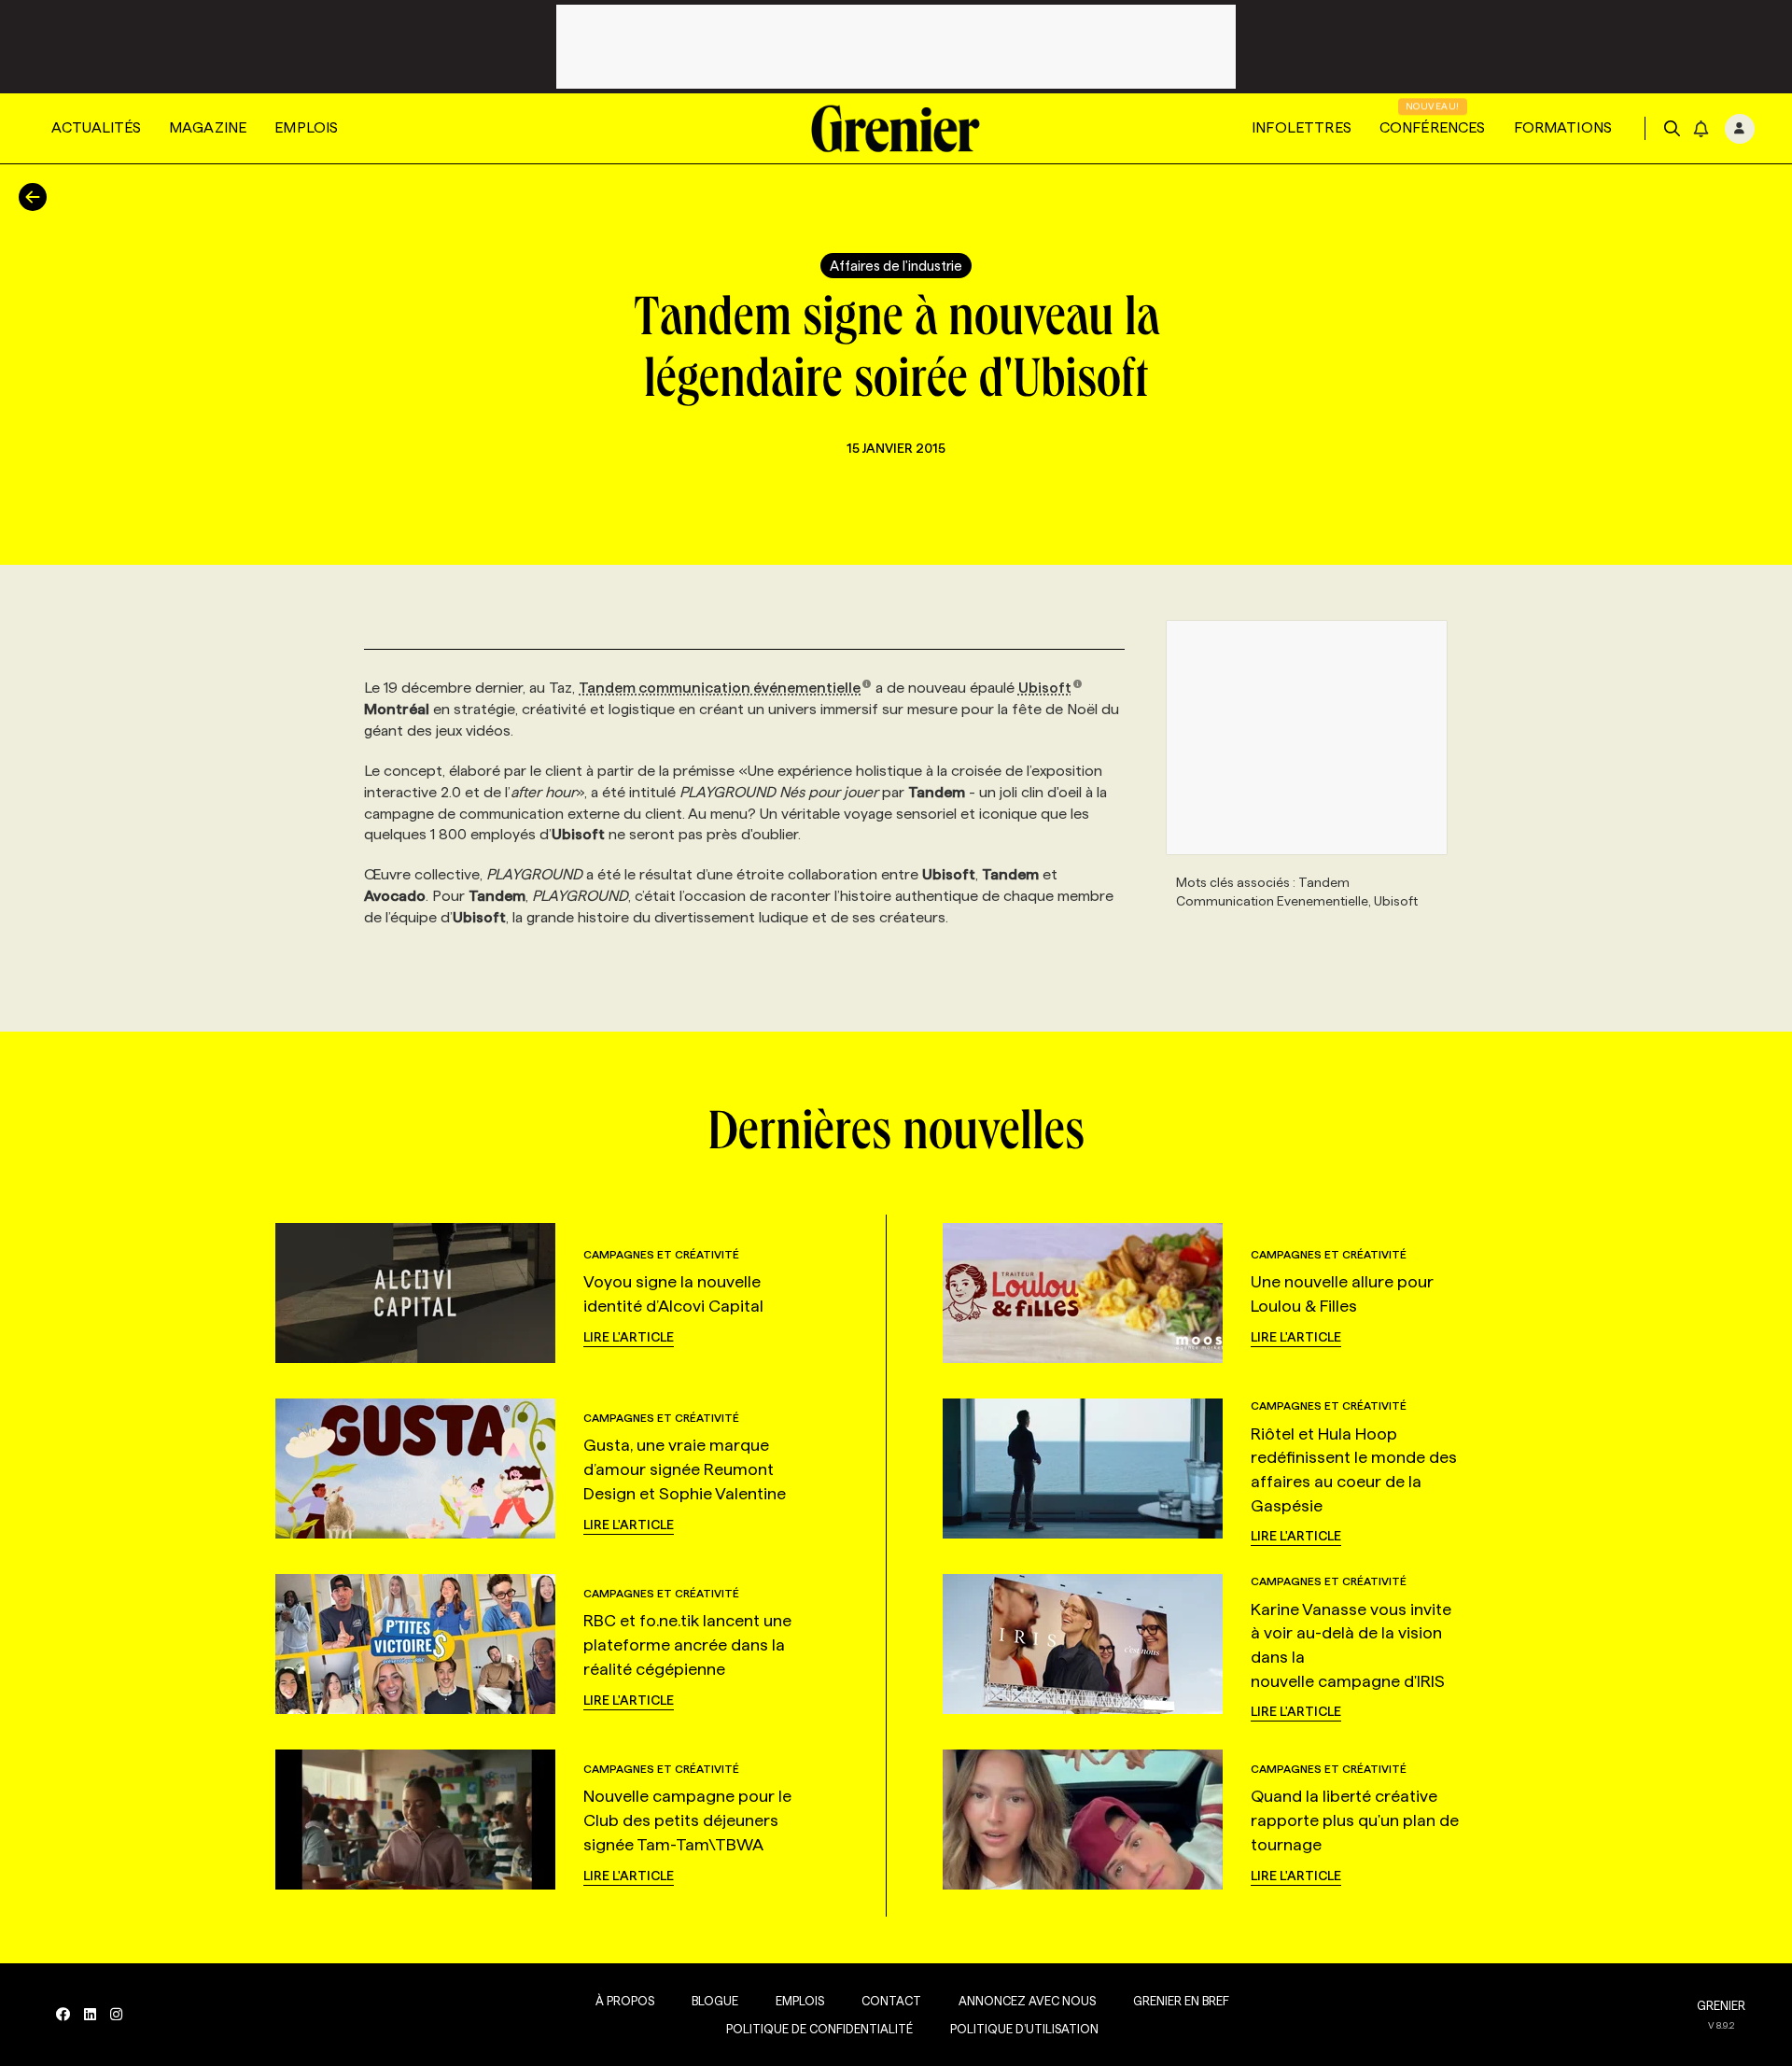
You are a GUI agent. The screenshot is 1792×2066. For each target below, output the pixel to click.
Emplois (306, 127)
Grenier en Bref (1181, 2001)
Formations (1563, 127)
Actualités (96, 127)
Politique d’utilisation (1024, 2029)
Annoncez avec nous (1027, 2001)
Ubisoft (1045, 688)
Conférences (1433, 127)
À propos (625, 2001)
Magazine (208, 127)
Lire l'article (629, 1337)
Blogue (715, 2001)
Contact (891, 2001)
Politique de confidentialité (819, 2029)
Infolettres (1302, 127)
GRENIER (1721, 2005)
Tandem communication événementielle (720, 688)
